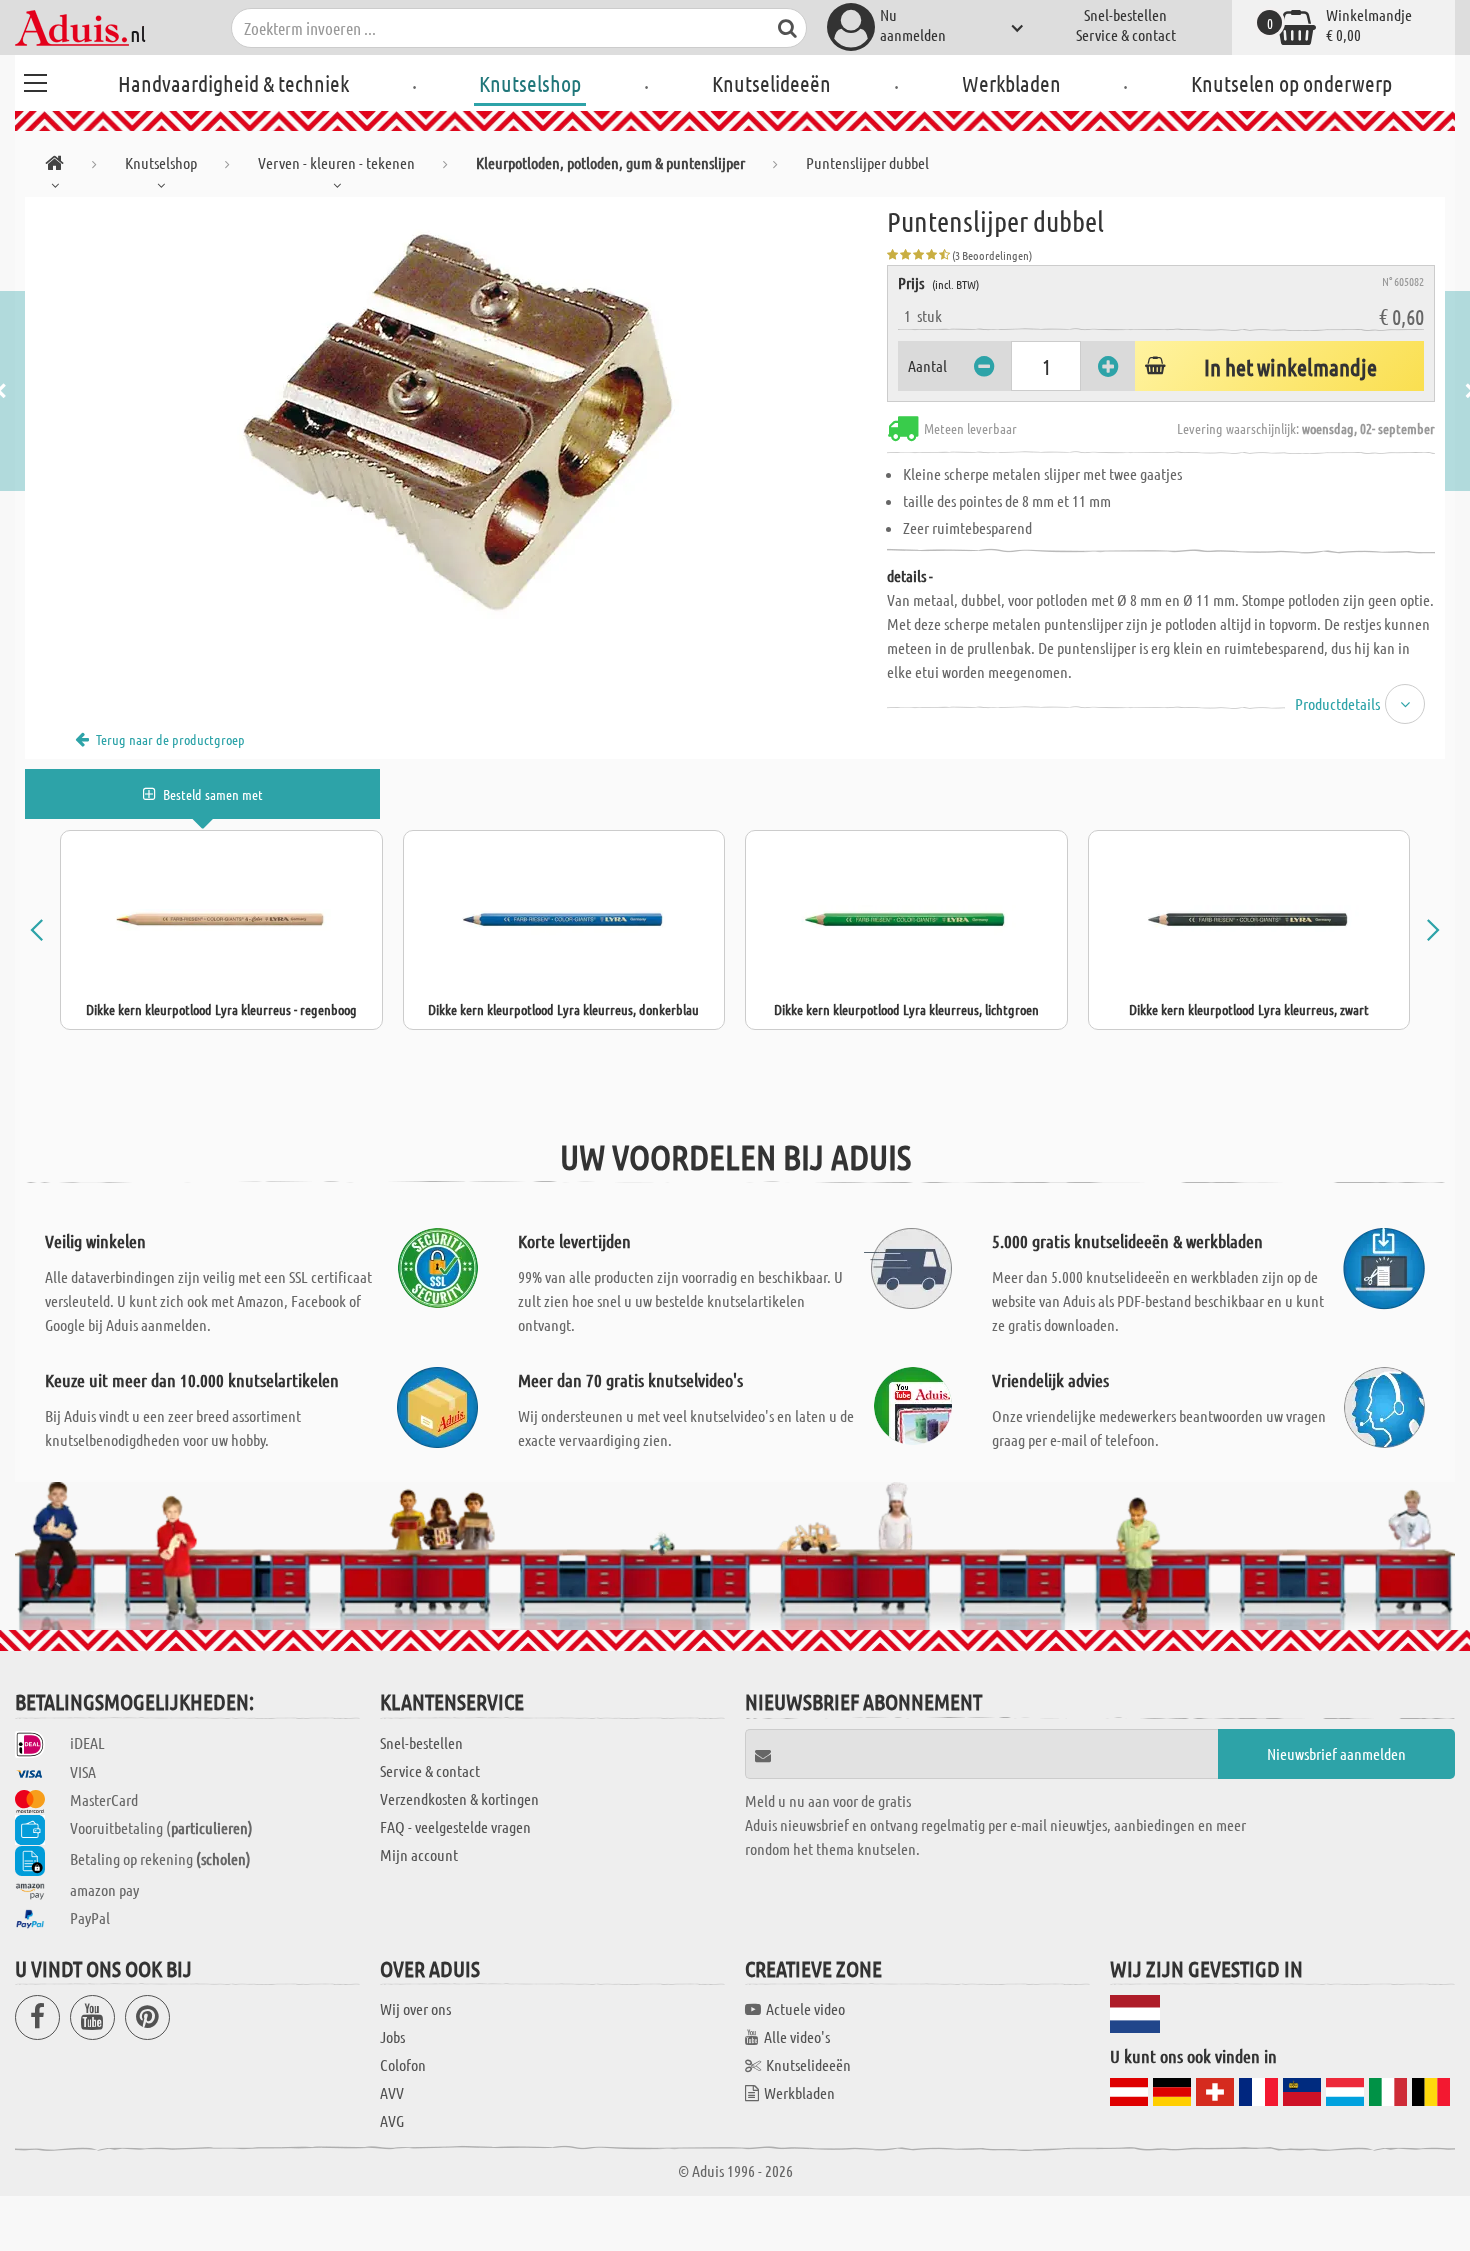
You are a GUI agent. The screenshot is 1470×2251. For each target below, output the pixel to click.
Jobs (392, 2036)
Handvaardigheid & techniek (233, 83)
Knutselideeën (771, 83)
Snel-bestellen (1125, 14)
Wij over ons (415, 2008)
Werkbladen (1011, 83)
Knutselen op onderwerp (1291, 83)
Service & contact (1126, 34)
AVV (392, 2092)
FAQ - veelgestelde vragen (455, 1826)
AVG (392, 2120)
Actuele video (805, 2008)
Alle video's (797, 2036)
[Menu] (35, 80)
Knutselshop (530, 83)
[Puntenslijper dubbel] (456, 422)
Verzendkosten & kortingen (459, 1798)
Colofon (403, 2064)
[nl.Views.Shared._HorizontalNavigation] (54, 166)
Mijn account (419, 1854)
